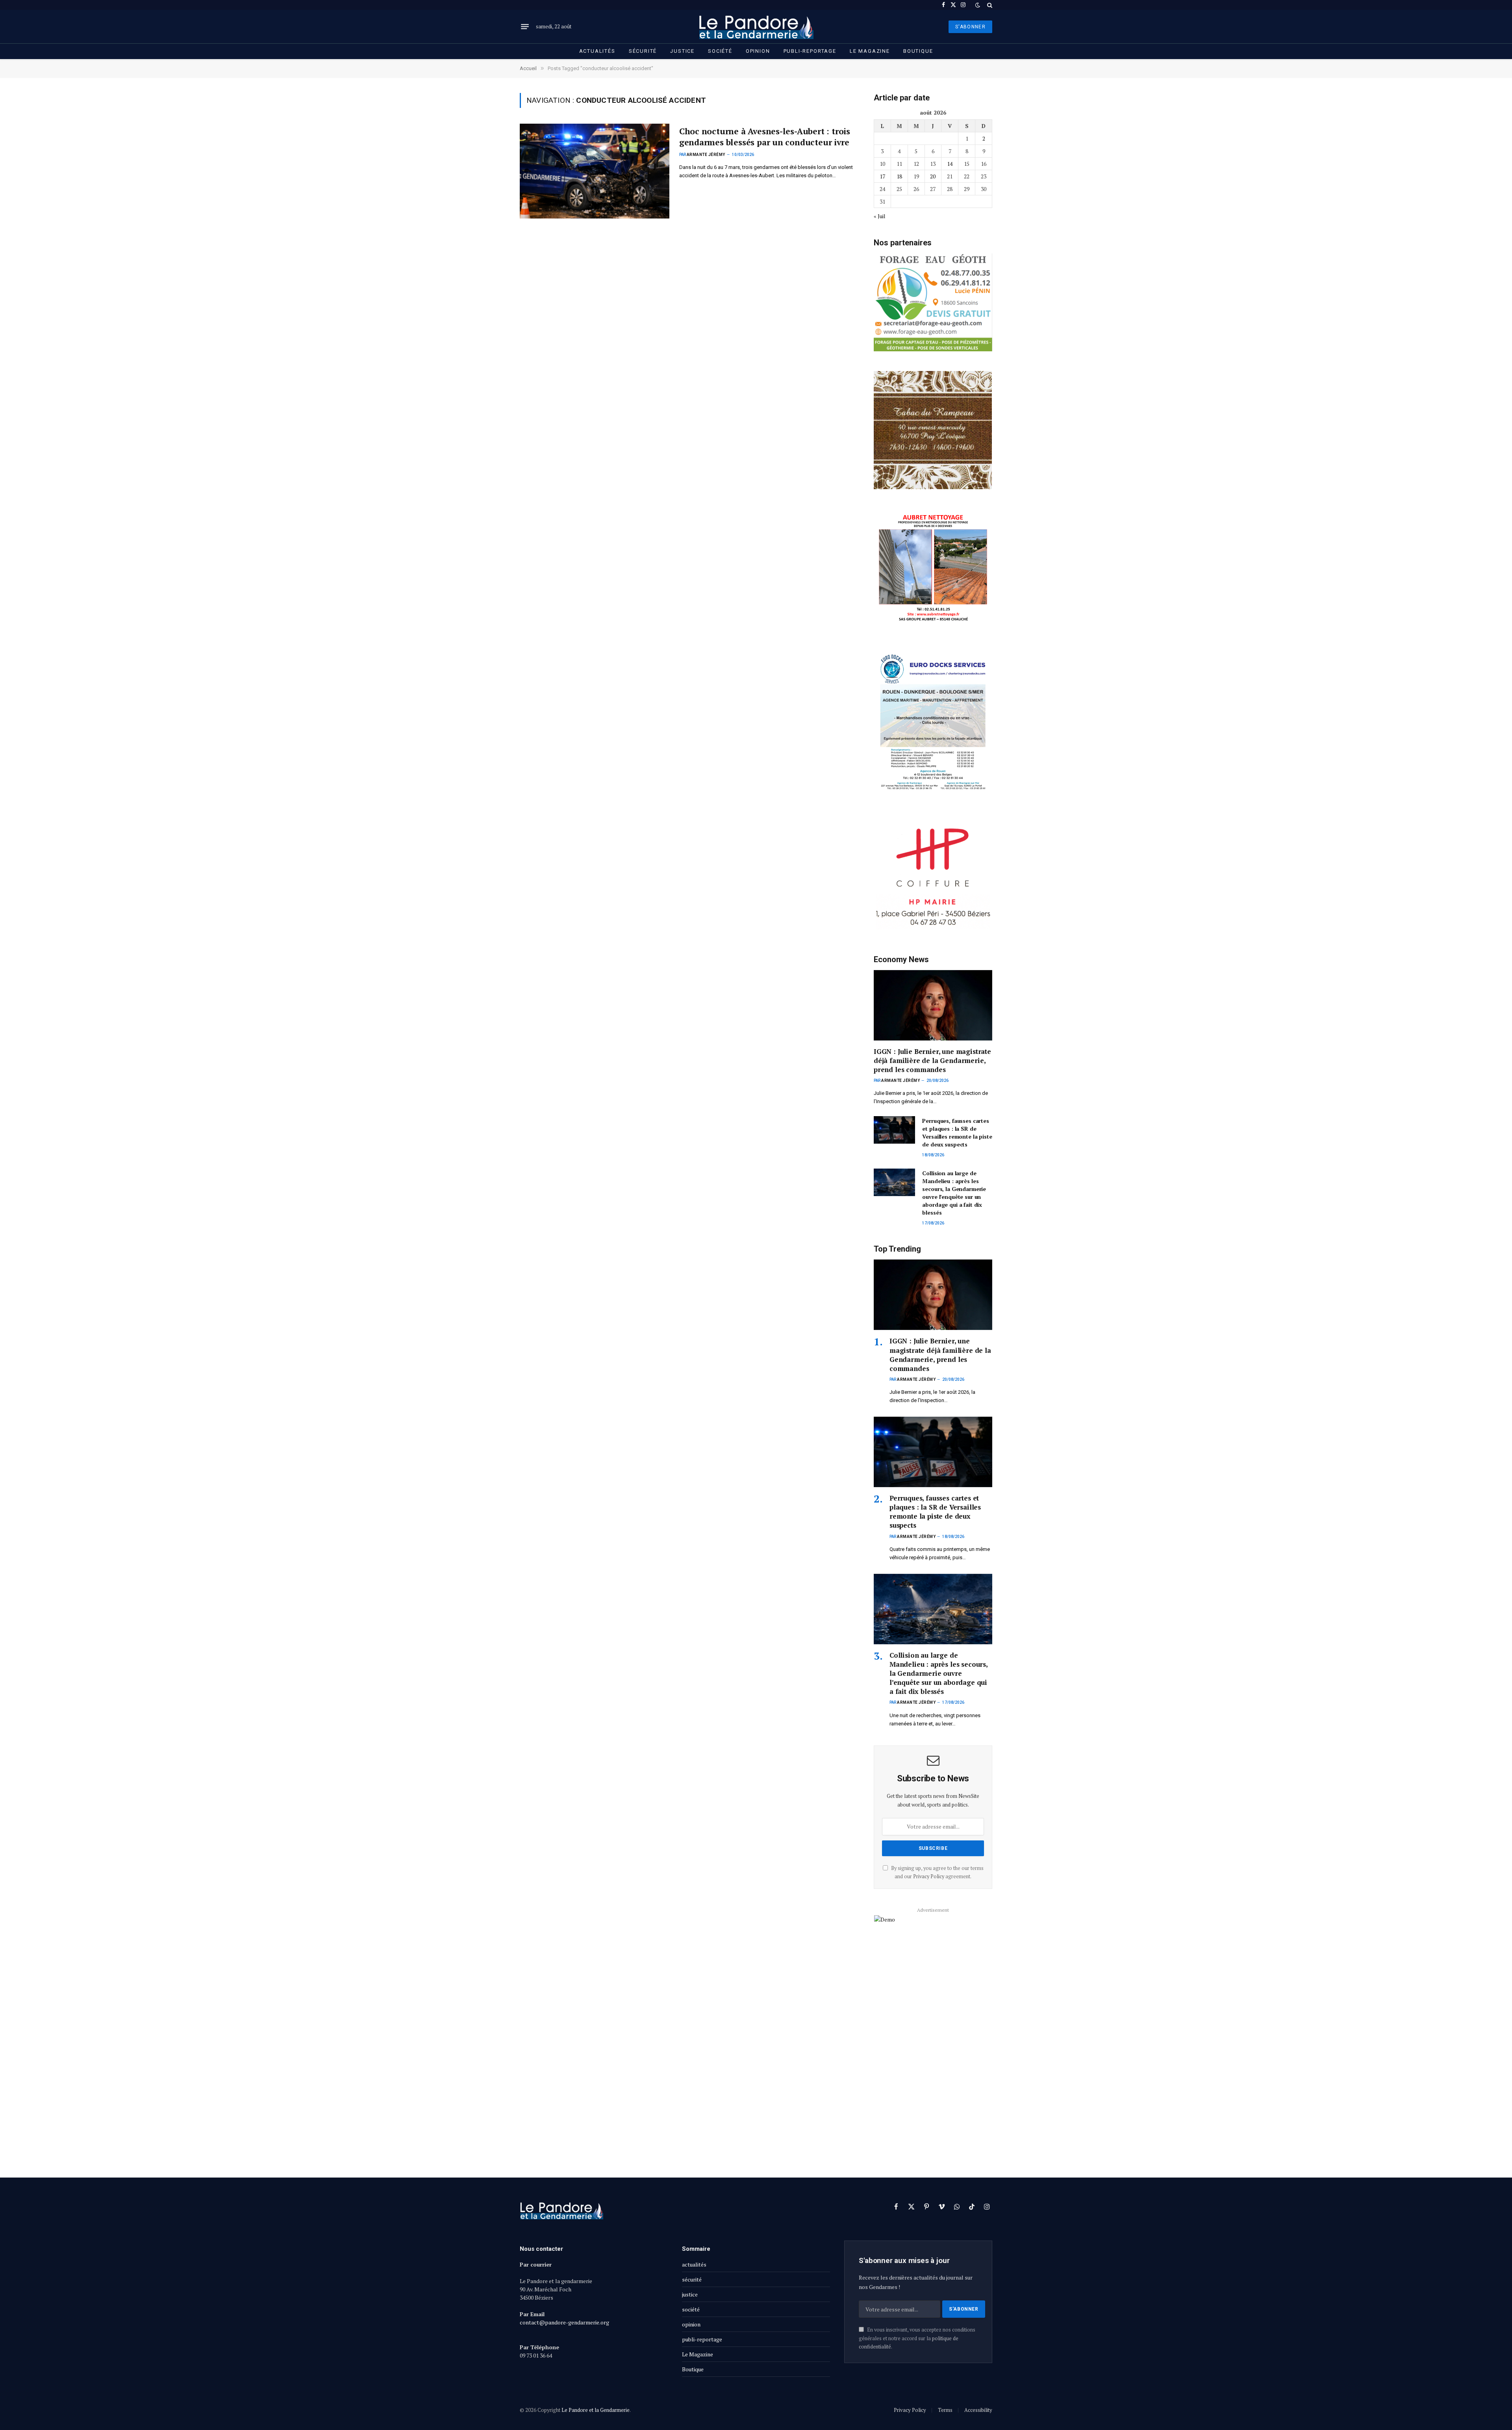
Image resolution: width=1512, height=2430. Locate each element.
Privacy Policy (929, 1876)
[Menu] (525, 27)
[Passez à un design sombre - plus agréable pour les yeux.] (978, 5)
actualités (597, 51)
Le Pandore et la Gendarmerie (596, 2410)
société (720, 51)
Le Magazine (870, 51)
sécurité (643, 51)
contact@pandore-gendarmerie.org (564, 2322)
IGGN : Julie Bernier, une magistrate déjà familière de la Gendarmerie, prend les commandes (932, 1060)
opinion (758, 51)
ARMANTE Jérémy (706, 155)
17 (882, 176)
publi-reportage (810, 51)
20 (933, 176)
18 (899, 176)
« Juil (880, 216)
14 (950, 164)
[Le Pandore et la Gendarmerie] (756, 27)
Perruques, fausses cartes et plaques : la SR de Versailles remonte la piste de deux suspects (957, 1132)
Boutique (918, 51)
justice (682, 51)
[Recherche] (989, 5)
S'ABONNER (970, 27)
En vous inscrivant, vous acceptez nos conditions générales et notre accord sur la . (917, 2338)
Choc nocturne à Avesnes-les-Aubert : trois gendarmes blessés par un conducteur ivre (765, 137)
